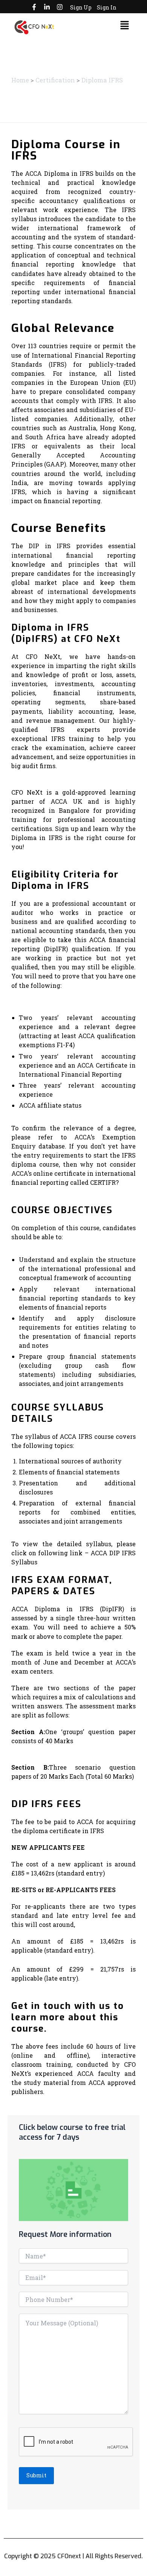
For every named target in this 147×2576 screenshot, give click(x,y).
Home (20, 80)
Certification (55, 80)
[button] (125, 26)
